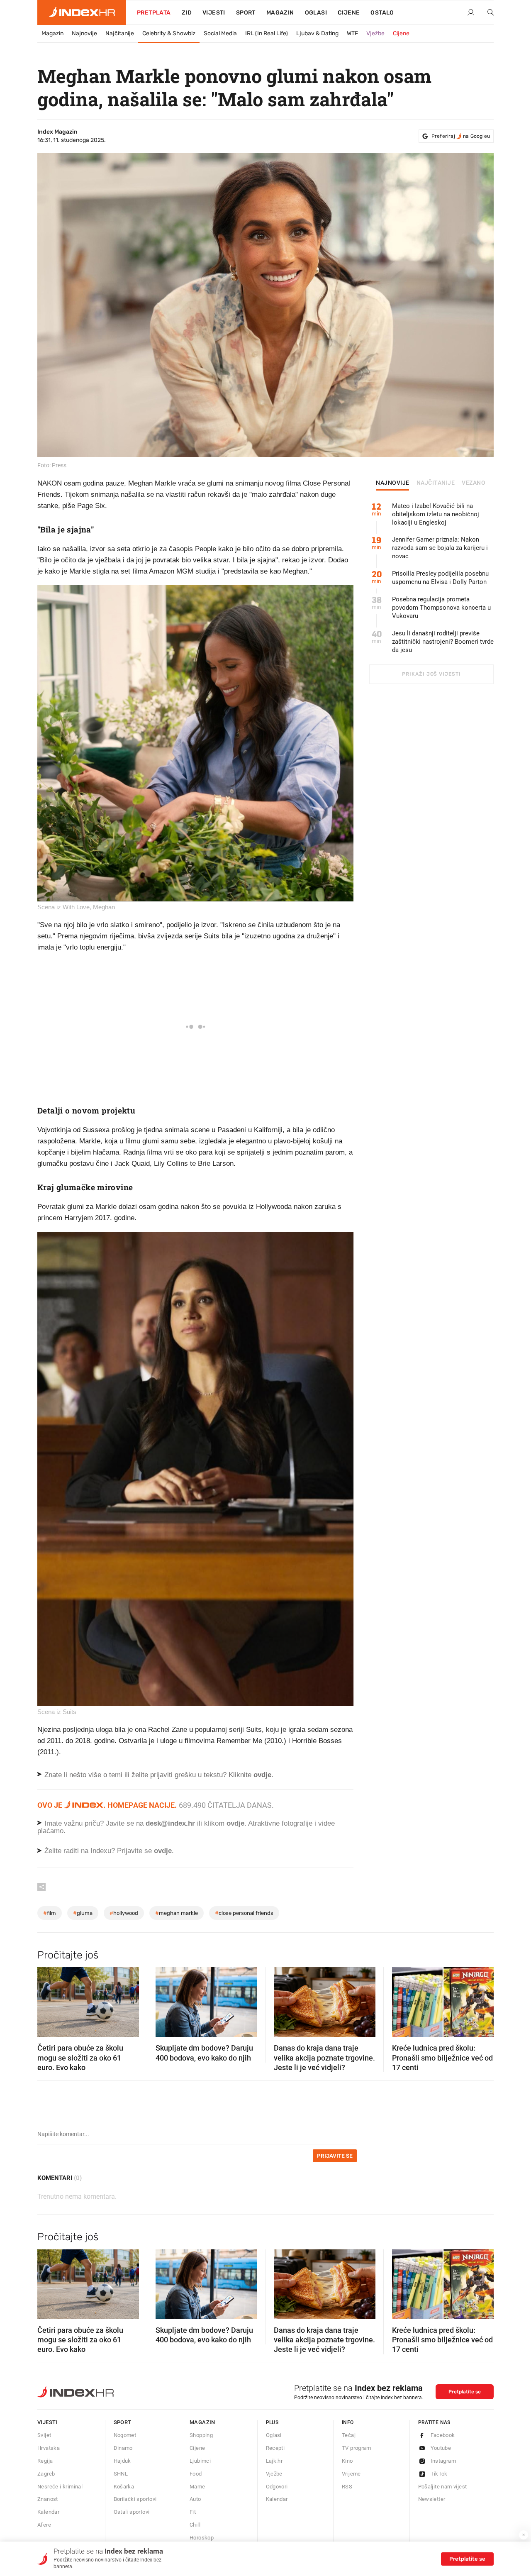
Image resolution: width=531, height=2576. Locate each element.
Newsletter (432, 2499)
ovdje (235, 1823)
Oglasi (316, 13)
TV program (356, 2448)
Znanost (48, 2499)
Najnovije (84, 33)
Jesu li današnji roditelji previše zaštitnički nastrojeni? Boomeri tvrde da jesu (443, 642)
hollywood (124, 1913)
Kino (347, 2461)
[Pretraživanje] (487, 13)
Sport (246, 13)
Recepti (275, 2448)
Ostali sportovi (132, 2512)
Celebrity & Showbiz (169, 33)
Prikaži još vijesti (431, 674)
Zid (187, 13)
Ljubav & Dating (317, 33)
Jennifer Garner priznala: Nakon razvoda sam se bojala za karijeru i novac (440, 548)
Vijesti (214, 13)
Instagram (443, 2461)
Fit (193, 2512)
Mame (197, 2487)
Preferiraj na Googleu (461, 136)
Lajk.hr (274, 2461)
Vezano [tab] (474, 483)
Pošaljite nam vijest (443, 2487)
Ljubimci (200, 2461)
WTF (352, 33)
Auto (195, 2499)
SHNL (121, 2474)
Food (196, 2474)
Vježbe (375, 33)
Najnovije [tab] (393, 483)
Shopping (201, 2435)
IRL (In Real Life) (267, 33)
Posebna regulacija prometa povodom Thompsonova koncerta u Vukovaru (441, 608)
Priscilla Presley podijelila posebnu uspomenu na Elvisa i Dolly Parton (440, 578)
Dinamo (123, 2448)
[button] (48, 2000)
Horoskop (202, 2538)
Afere (44, 2525)
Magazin (52, 33)
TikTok (439, 2474)
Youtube (441, 2448)
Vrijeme (351, 2474)
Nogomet (125, 2435)
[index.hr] (82, 12)
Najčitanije (120, 33)
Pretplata (154, 13)
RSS (347, 2487)
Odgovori (277, 2487)
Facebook (443, 2435)
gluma (83, 1913)
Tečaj (349, 2435)
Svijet (44, 2435)
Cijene (349, 13)
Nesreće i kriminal (60, 2487)
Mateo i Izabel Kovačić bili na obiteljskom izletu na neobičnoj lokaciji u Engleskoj (436, 514)
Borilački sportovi (135, 2499)
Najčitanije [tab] (436, 483)
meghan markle (177, 1913)
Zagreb (46, 2474)
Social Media (220, 33)
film (50, 1913)
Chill (195, 2525)
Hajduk (122, 2461)
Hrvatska (49, 2448)
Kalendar (48, 2512)
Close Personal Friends (244, 1913)
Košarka (124, 2487)
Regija (45, 2461)
